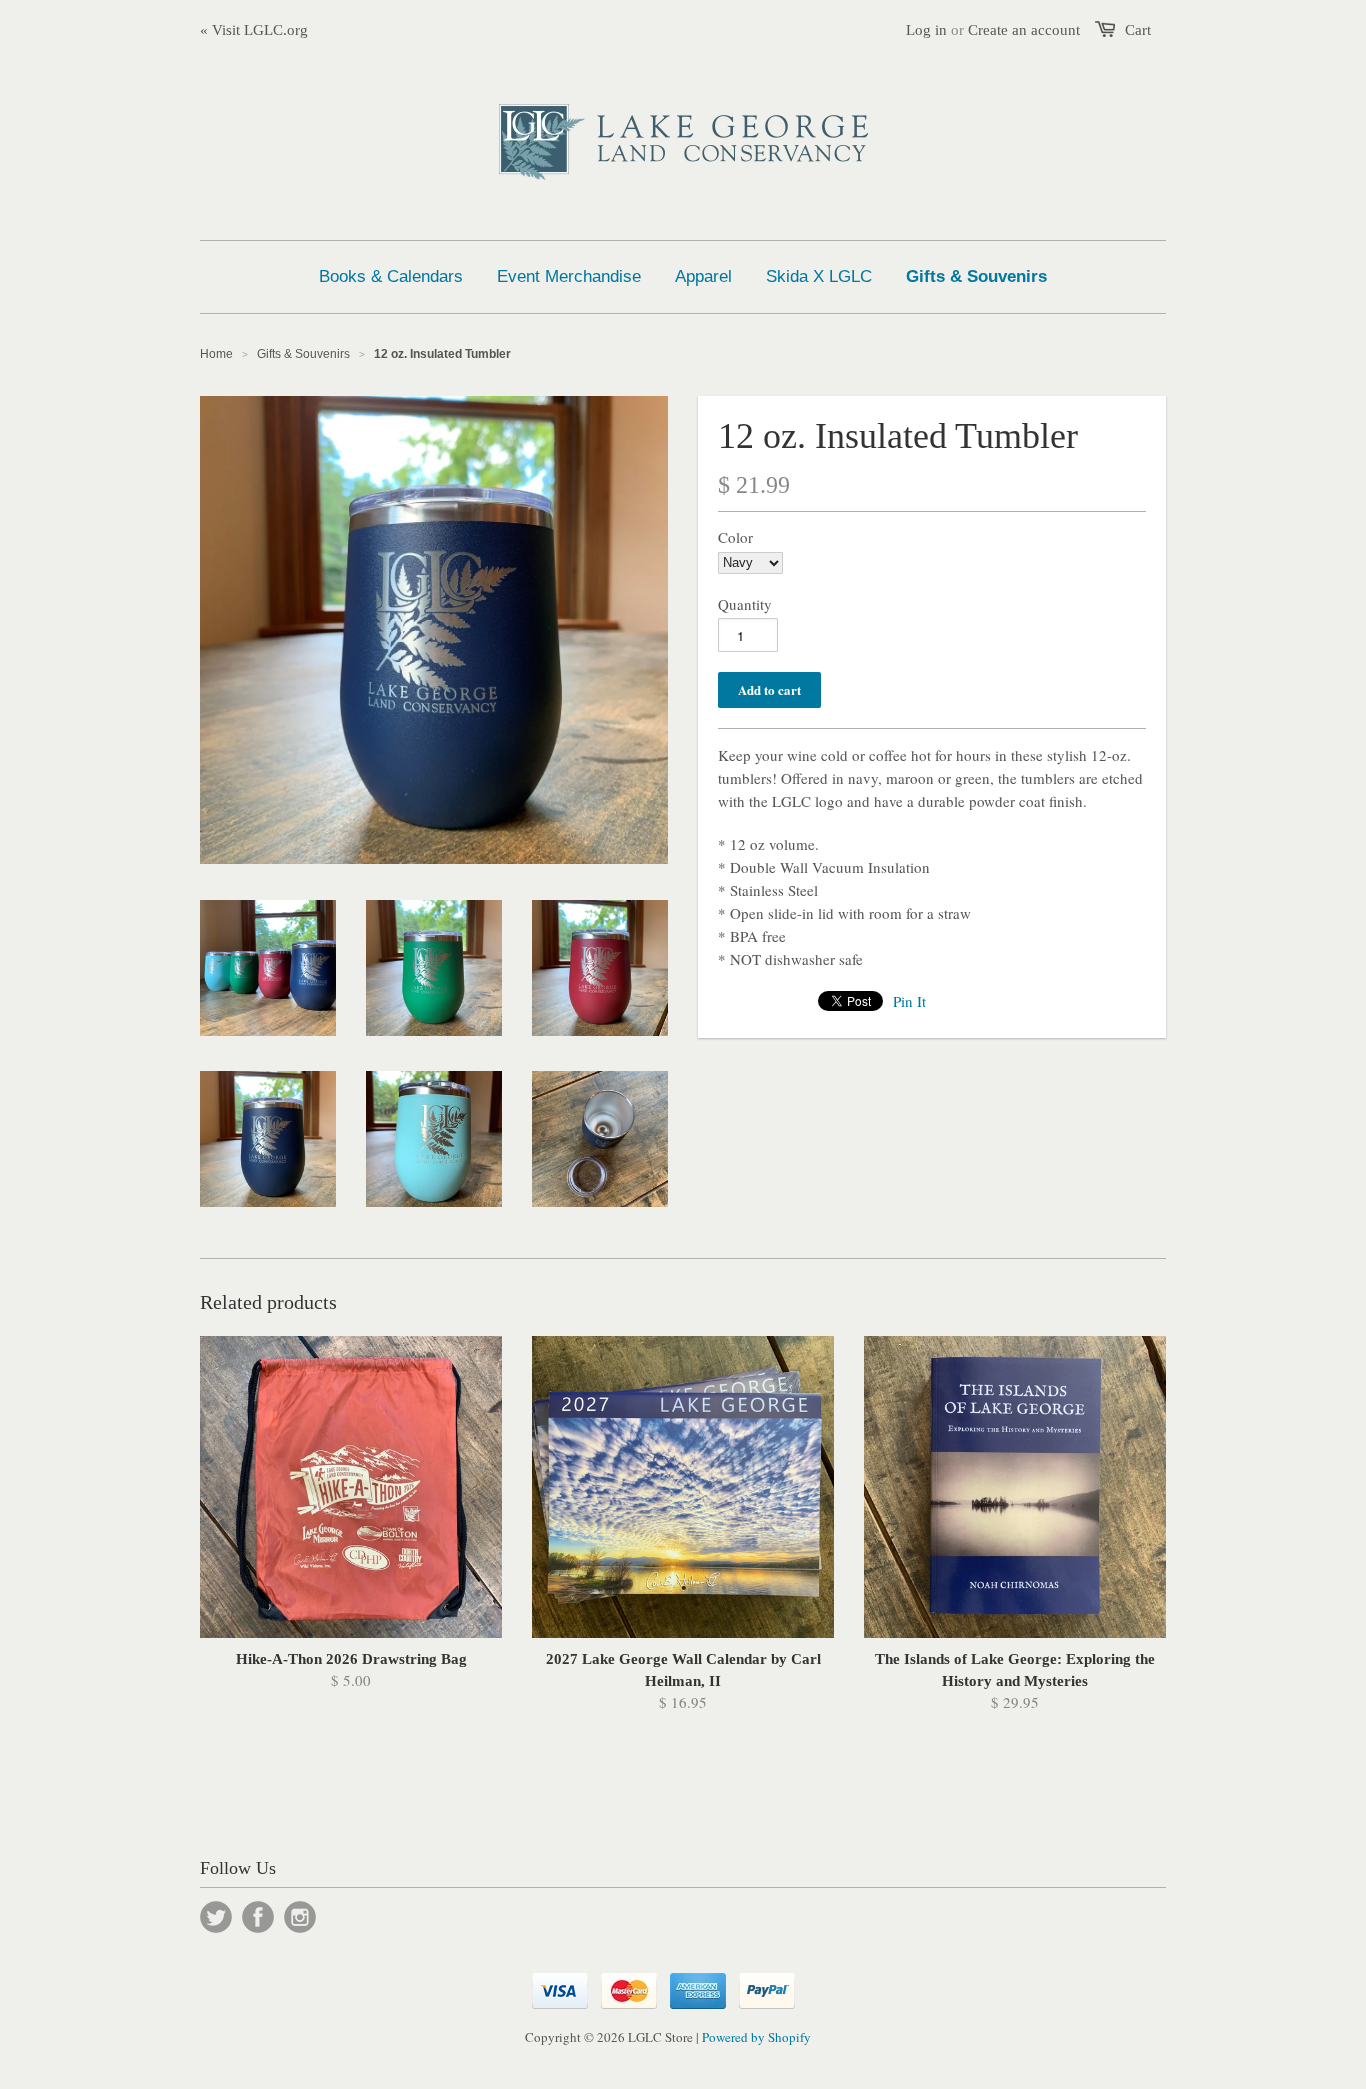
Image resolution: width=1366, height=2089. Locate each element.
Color (735, 537)
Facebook (258, 1917)
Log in (926, 30)
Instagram (300, 1917)
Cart (1138, 30)
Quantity (745, 604)
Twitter (216, 1917)
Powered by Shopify (756, 2037)
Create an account (1024, 30)
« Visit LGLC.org (254, 30)
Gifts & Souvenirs (303, 354)
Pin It (909, 1001)
